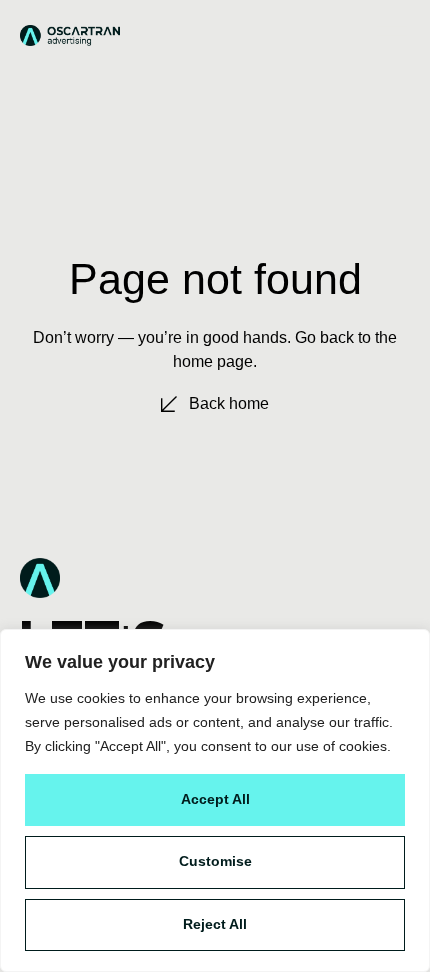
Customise (215, 861)
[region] (215, 800)
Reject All (215, 924)
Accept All (215, 799)
